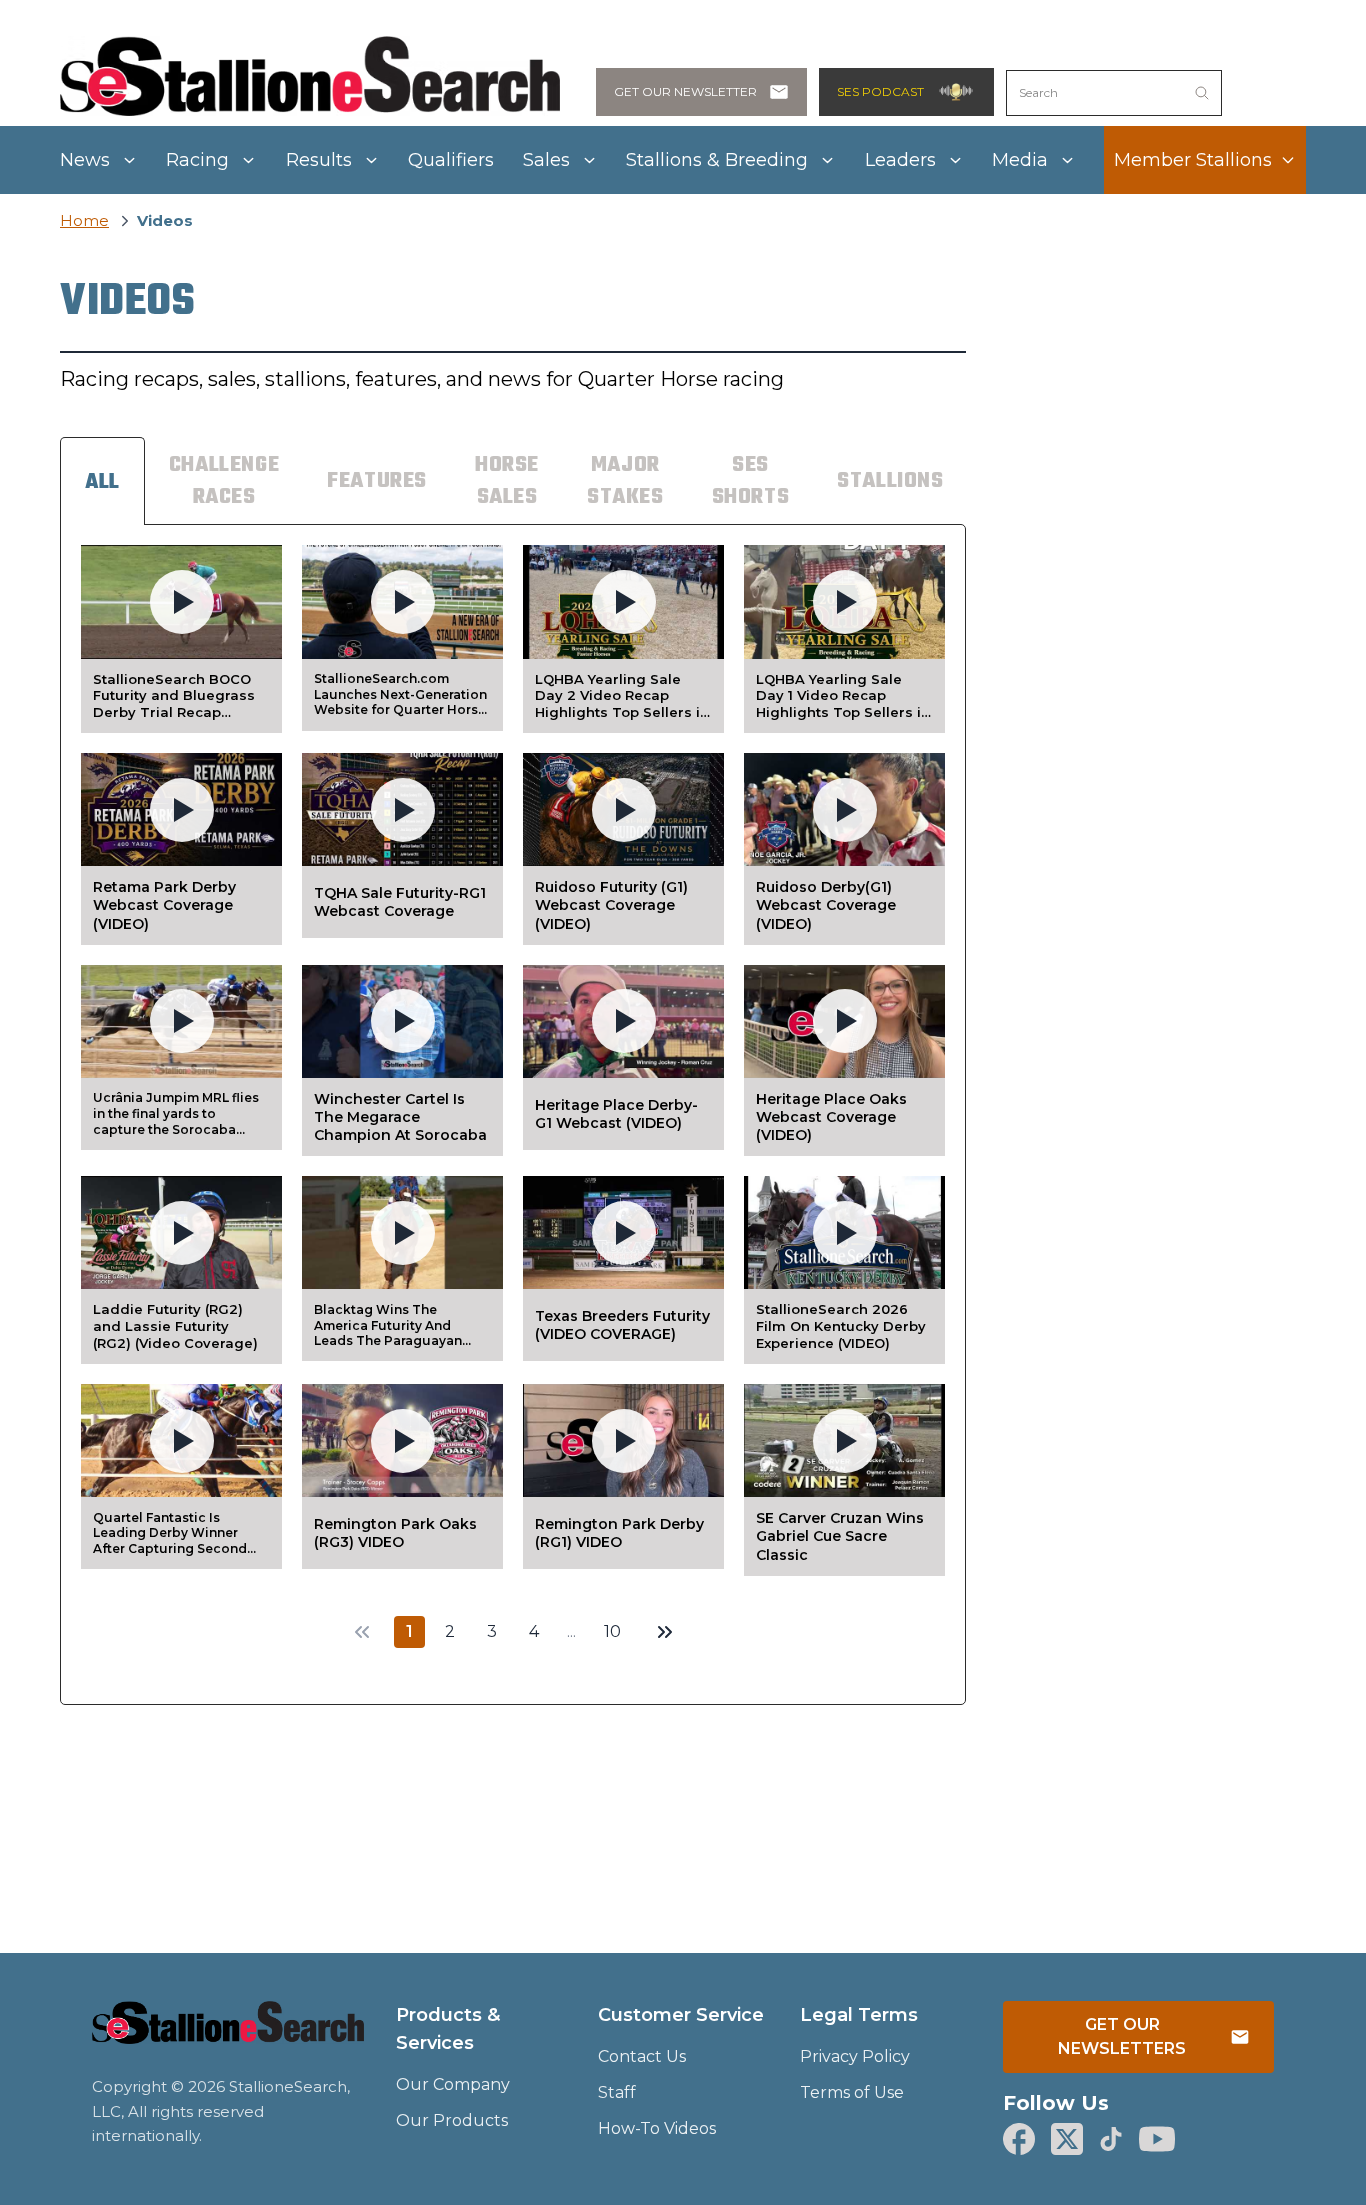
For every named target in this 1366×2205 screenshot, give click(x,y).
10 (612, 1631)
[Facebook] (1019, 2139)
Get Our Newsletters (1122, 2036)
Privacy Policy (855, 2056)
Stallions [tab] (890, 481)
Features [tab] (377, 481)
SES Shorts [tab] (751, 481)
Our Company (453, 2084)
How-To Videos (657, 2128)
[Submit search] (1202, 93)
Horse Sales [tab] (507, 481)
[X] (1067, 2139)
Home (84, 220)
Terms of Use (852, 2092)
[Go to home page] (228, 2035)
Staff (617, 2092)
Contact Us (642, 2056)
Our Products (452, 2120)
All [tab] (102, 482)
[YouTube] (1157, 2139)
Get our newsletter (685, 91)
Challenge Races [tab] (224, 481)
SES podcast (880, 91)
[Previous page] (362, 1632)
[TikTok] (1111, 2139)
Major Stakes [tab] (625, 481)
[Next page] (665, 1632)
